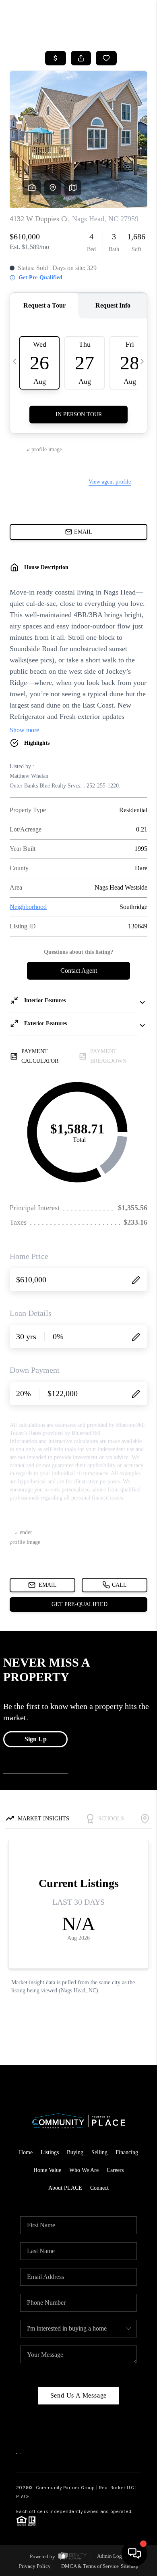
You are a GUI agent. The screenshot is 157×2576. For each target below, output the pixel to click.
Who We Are (84, 2170)
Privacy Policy (35, 2566)
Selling (99, 2152)
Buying (75, 2152)
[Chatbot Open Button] (134, 2553)
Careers (115, 2170)
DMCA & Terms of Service (90, 2566)
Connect (99, 2188)
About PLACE (65, 2188)
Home (26, 2152)
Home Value (47, 2170)
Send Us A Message (79, 2395)
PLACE (23, 2496)
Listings (50, 2152)
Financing (127, 2152)
